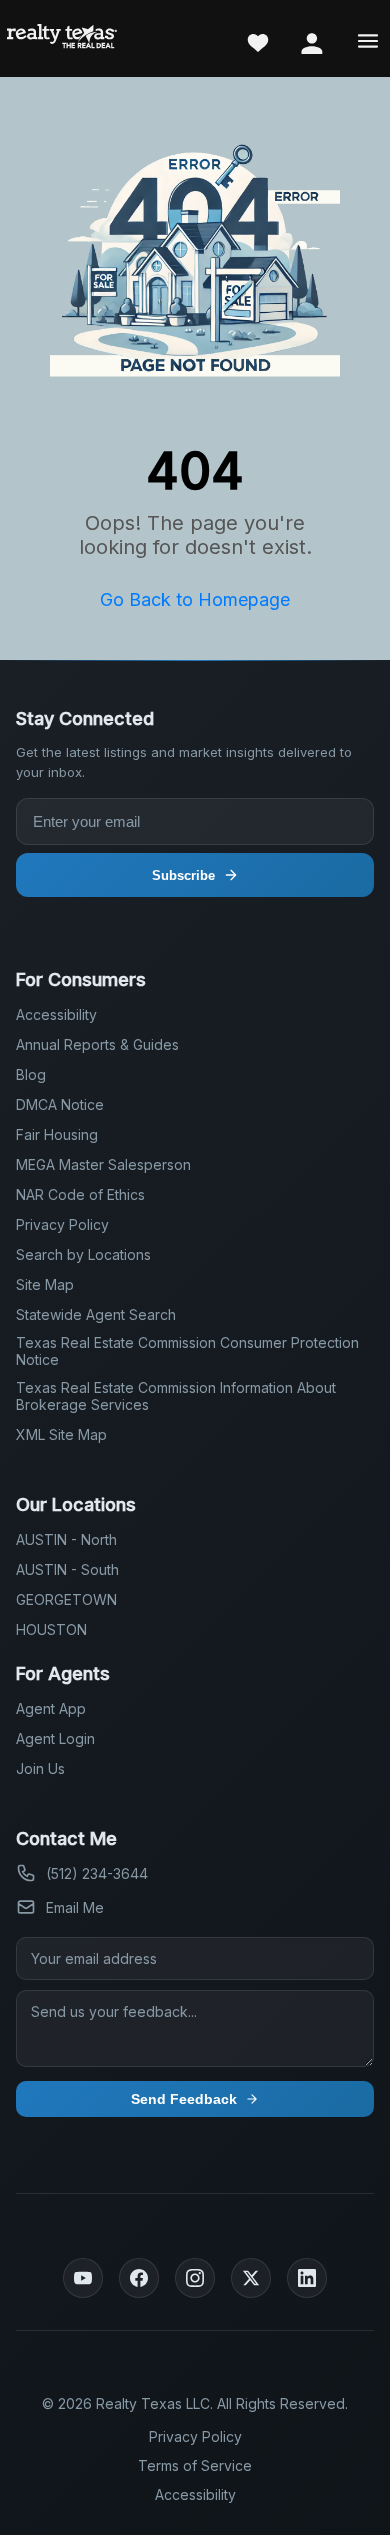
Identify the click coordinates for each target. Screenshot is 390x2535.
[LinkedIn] (307, 2278)
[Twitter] (251, 2278)
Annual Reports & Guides (97, 1044)
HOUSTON (51, 1629)
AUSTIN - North (66, 1539)
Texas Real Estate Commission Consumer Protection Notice (187, 1351)
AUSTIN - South (67, 1569)
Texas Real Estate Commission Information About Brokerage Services (176, 1396)
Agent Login (55, 1738)
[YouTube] (83, 2278)
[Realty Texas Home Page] (62, 38)
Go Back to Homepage (195, 599)
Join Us (40, 1768)
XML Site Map (61, 1434)
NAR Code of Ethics (80, 1194)
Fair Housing (57, 1134)
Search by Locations (83, 1254)
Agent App (51, 1708)
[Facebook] (139, 2278)
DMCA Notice (60, 1104)
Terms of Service (195, 2465)
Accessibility (56, 1014)
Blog (31, 1074)
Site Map (45, 1284)
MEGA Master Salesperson (103, 1164)
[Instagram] (195, 2278)
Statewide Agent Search (96, 1314)
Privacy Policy (62, 1224)
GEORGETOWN (66, 1599)
